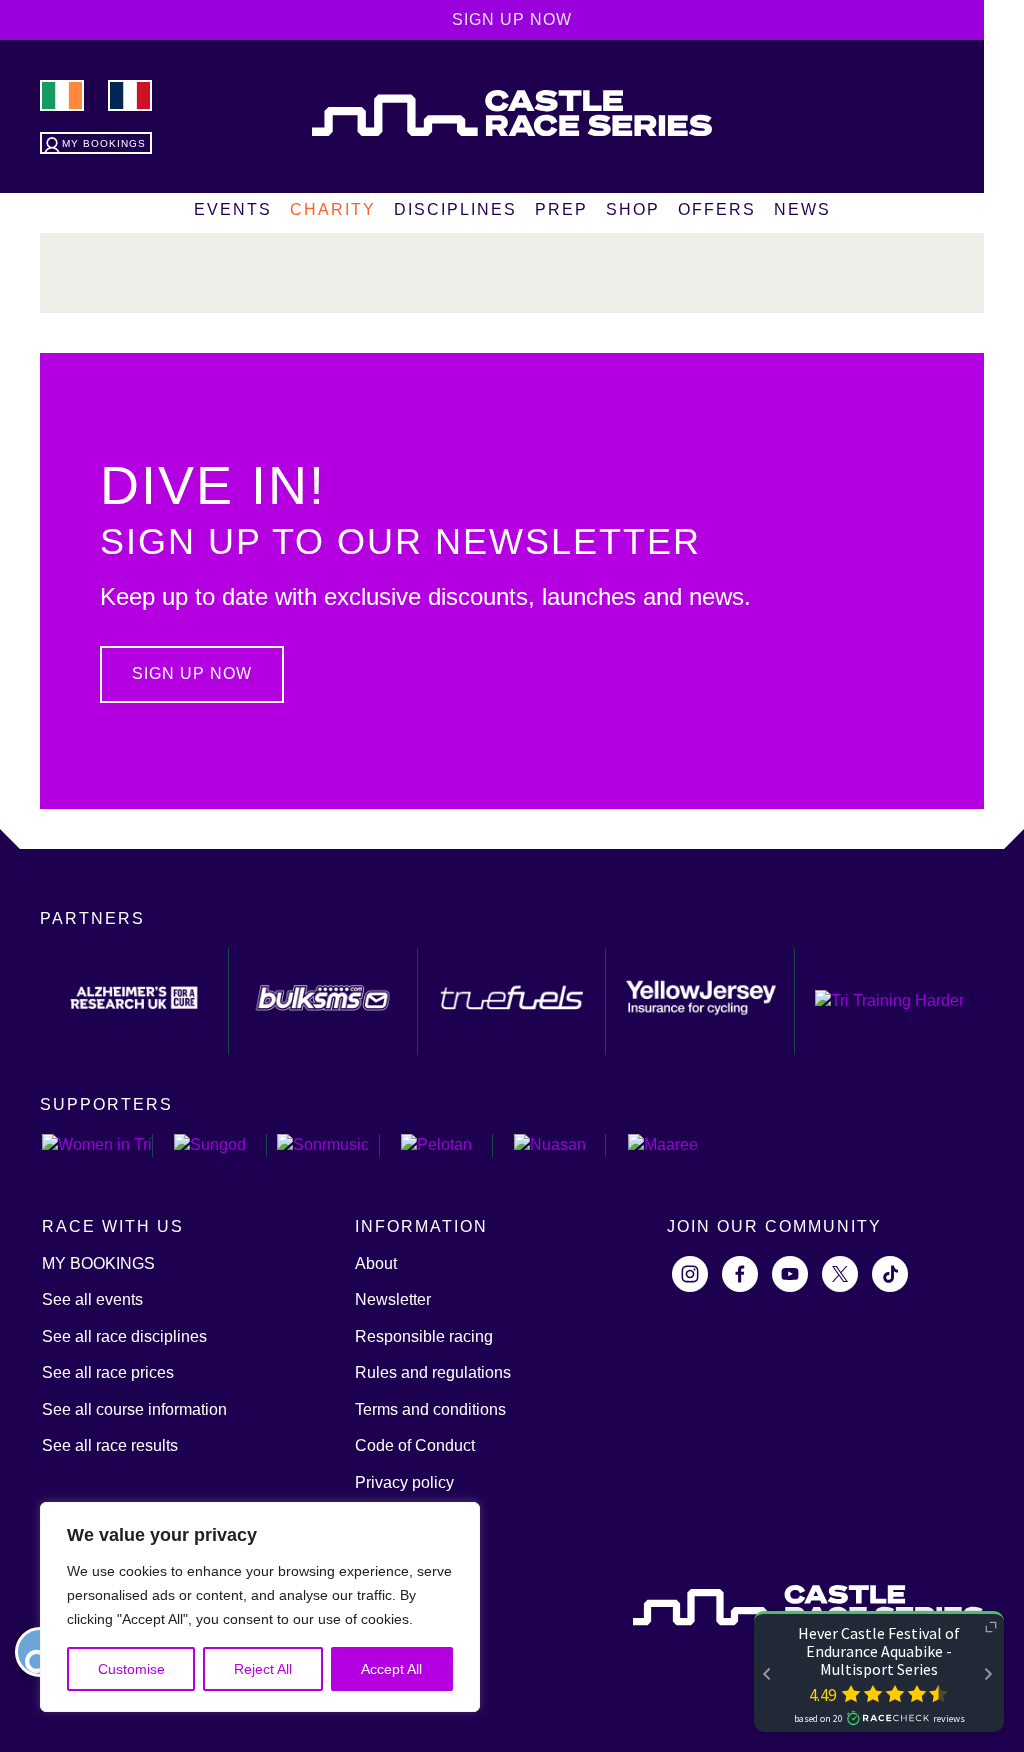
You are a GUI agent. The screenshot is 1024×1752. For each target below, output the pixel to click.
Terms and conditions (430, 1409)
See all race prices (108, 1372)
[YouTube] (790, 1274)
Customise (131, 1669)
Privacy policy (404, 1482)
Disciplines (455, 209)
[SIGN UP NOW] (197, 697)
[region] (260, 1607)
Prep (561, 209)
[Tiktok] (890, 1274)
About (376, 1263)
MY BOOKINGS (98, 1263)
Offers (717, 209)
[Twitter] (840, 1274)
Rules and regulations (433, 1372)
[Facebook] (740, 1274)
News (802, 209)
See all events (92, 1299)
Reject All (263, 1669)
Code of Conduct (415, 1445)
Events (233, 209)
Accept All (391, 1669)
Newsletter (393, 1299)
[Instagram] (690, 1274)
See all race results (110, 1445)
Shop (633, 209)
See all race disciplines (124, 1336)
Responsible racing (424, 1336)
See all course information (134, 1409)
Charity (333, 209)
